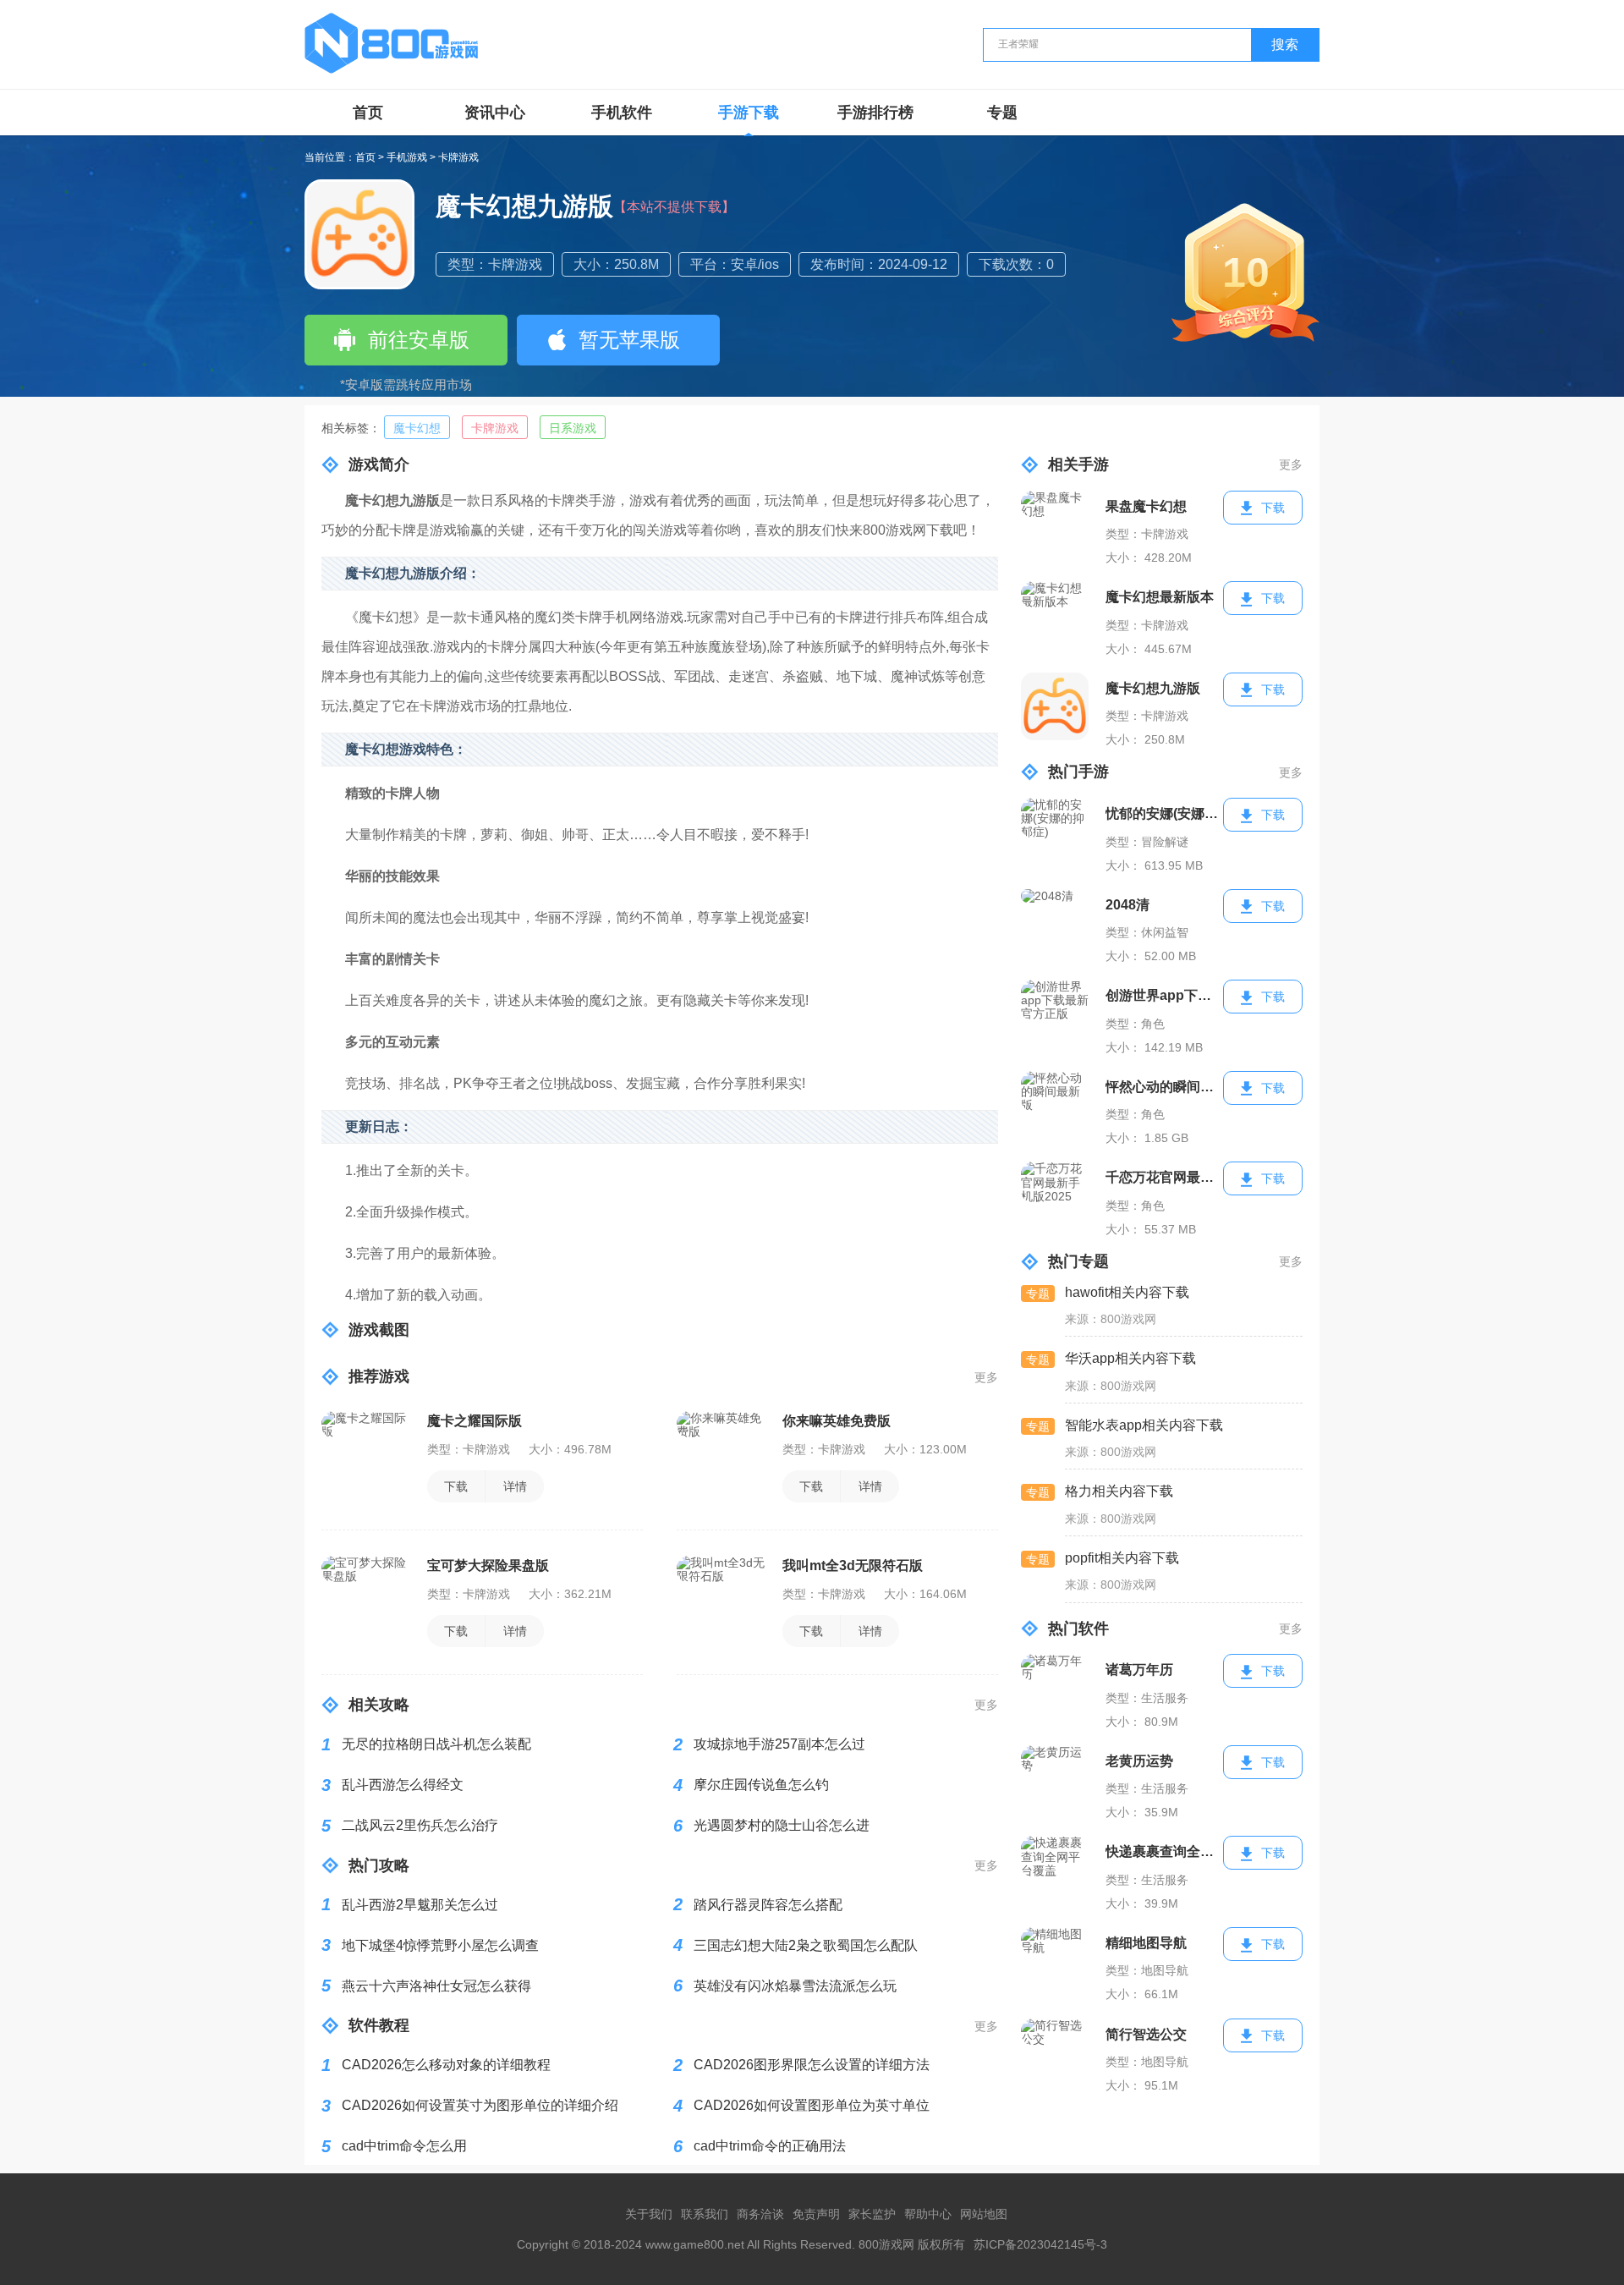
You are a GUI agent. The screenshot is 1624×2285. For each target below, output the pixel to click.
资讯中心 (495, 113)
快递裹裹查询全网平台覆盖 (1165, 1851)
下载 (456, 1486)
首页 (368, 113)
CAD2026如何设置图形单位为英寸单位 (812, 2105)
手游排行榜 (875, 113)
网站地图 (984, 2214)
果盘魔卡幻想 (1146, 506)
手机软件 (622, 113)
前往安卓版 (419, 340)
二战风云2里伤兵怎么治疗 (420, 1825)
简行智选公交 (1146, 2034)
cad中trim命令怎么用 (404, 2146)
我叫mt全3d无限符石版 (853, 1565)
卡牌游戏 (458, 158)
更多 (986, 1377)
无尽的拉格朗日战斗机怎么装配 (436, 1744)
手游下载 (749, 113)
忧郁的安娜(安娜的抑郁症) (1165, 813)
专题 (1002, 113)
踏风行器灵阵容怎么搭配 (768, 1905)
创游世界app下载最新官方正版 (1165, 995)
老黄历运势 (1139, 1761)
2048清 (1127, 905)
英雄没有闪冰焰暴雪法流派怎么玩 (795, 1986)
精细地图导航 (1146, 1943)
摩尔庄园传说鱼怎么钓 (761, 1785)
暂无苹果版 (629, 340)
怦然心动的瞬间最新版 (1165, 1087)
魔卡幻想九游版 (1153, 688)
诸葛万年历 (1139, 1670)
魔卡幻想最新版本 (1160, 597)
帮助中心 (928, 2214)
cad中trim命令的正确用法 (770, 2146)
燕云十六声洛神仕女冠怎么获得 (436, 1986)
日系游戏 (573, 428)
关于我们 (649, 2214)
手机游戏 (407, 158)
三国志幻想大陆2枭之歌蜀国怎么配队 (806, 1945)
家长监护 (872, 2214)
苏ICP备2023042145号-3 (1040, 2244)
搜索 (1285, 44)
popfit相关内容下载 (1122, 1558)
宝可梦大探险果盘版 (488, 1565)
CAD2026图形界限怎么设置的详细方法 (812, 2065)
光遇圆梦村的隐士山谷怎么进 (782, 1825)
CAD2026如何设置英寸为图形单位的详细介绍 (480, 2105)
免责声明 (816, 2214)
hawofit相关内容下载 (1127, 1292)
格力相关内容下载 (1119, 1491)
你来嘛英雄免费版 (837, 1421)
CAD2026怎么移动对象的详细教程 (446, 2065)
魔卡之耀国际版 (475, 1421)
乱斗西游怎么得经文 (403, 1785)
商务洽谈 (760, 2214)
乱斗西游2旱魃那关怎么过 (420, 1905)
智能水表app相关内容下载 (1144, 1425)
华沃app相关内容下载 (1130, 1358)
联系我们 (705, 2214)
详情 (515, 1486)
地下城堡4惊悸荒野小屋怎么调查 (440, 1945)
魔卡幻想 (417, 428)
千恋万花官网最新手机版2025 (1165, 1177)
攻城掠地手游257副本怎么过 (779, 1744)
